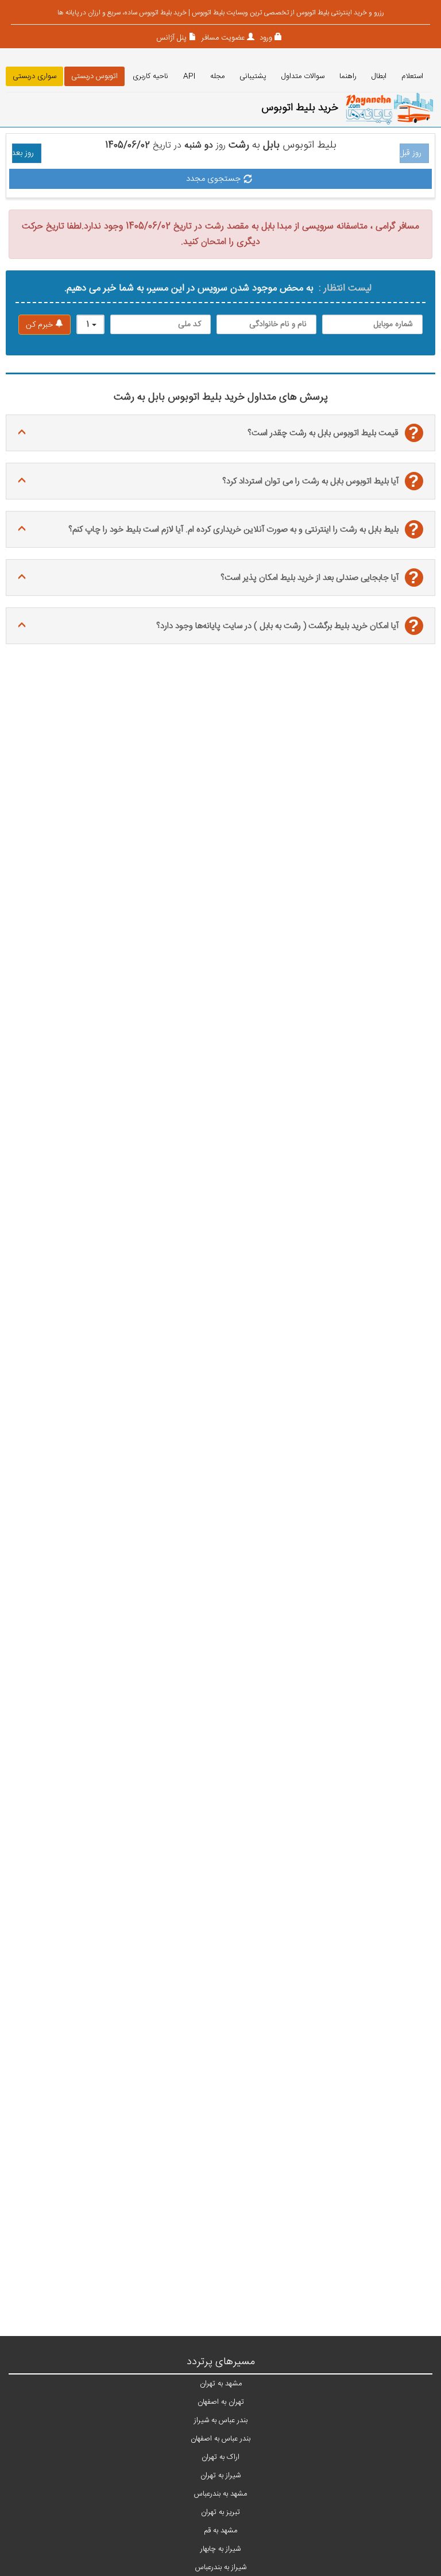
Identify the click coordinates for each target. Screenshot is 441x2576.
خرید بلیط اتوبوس (300, 108)
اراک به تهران (220, 2457)
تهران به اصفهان (221, 2402)
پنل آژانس (171, 38)
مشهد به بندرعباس (220, 2494)
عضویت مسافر (222, 38)
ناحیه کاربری (150, 76)
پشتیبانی (253, 76)
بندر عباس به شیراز (221, 2420)
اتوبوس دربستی (94, 76)
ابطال (379, 76)
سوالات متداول (303, 76)
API (189, 76)
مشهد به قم (220, 2531)
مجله (217, 76)
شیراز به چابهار (220, 2549)
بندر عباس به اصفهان (220, 2439)
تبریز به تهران (220, 2512)
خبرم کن (40, 325)
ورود (265, 38)
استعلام (412, 76)
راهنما (348, 76)
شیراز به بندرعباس (221, 2567)
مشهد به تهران (221, 2384)
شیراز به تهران (220, 2476)
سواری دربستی (34, 76)
